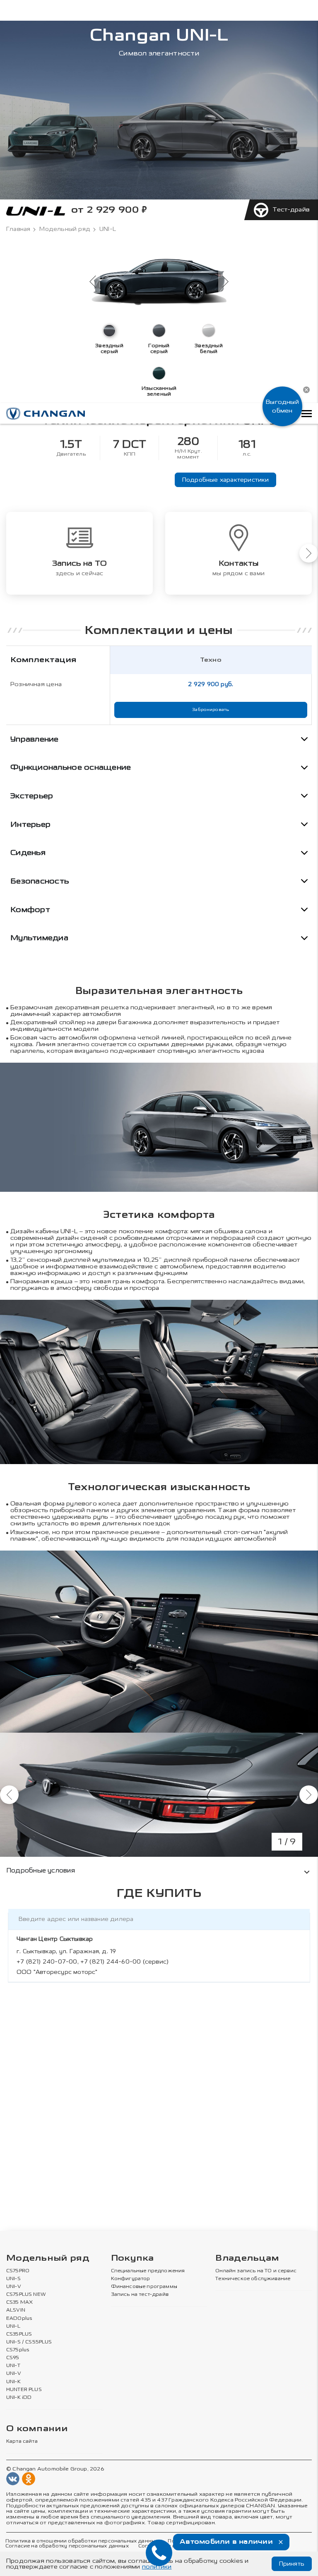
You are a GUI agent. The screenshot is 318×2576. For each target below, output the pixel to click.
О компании (37, 2429)
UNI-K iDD (19, 2398)
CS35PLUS (19, 2334)
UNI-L (13, 2326)
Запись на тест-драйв (140, 2295)
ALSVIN (16, 2310)
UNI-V (14, 2287)
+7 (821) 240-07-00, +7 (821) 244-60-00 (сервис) (93, 1962)
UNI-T (13, 2366)
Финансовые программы (144, 2287)
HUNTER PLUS (24, 2390)
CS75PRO (18, 2271)
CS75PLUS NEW (26, 2295)
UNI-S (13, 2279)
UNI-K (13, 2382)
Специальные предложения (148, 2271)
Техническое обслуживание (253, 2279)
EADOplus (19, 2319)
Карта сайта (22, 2442)
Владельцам (247, 2258)
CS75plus (18, 2350)
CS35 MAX (19, 2302)
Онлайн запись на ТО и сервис (256, 2271)
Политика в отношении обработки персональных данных (82, 2541)
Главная (18, 229)
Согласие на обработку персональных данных (67, 2546)
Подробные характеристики (226, 480)
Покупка (132, 2258)
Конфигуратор (131, 2279)
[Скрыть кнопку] (306, 390)
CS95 (13, 2358)
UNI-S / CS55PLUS (29, 2342)
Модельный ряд (65, 229)
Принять (292, 2564)
